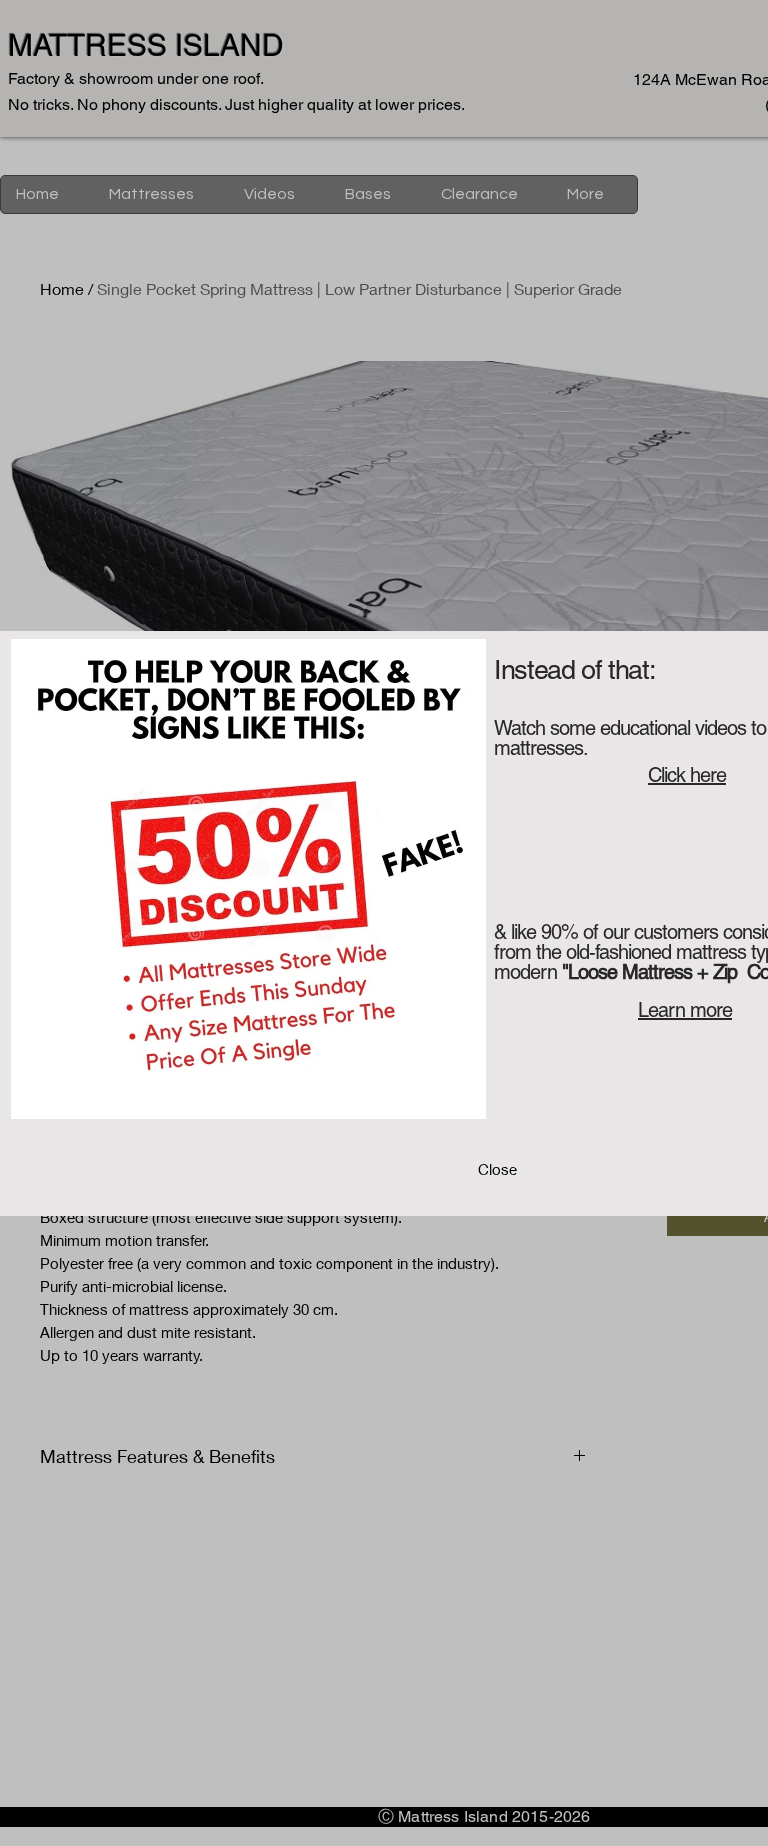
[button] (497, 1170)
